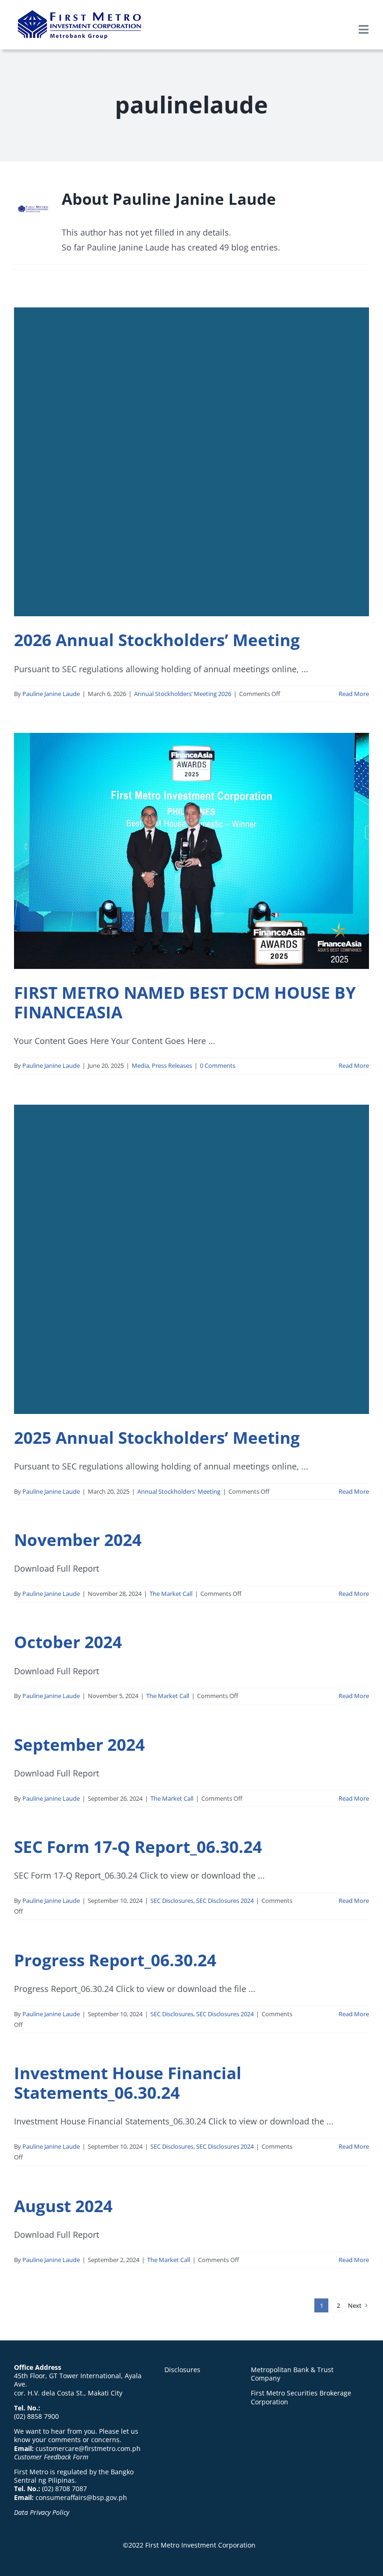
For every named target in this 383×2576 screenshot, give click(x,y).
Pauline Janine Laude (51, 694)
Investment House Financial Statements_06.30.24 (128, 2083)
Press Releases (172, 1065)
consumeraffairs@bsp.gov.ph (81, 2497)
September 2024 (79, 1744)
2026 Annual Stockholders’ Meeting (157, 640)
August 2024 (63, 2206)
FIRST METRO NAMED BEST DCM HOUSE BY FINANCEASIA (185, 1002)
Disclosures (182, 2370)
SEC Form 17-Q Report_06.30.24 (138, 1847)
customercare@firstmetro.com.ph (88, 2448)
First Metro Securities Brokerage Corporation (301, 2397)
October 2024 (68, 1642)
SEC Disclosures (172, 1901)
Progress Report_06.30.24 (115, 1960)
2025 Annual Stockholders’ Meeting (157, 1438)
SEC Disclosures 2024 (225, 1901)
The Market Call (171, 1594)
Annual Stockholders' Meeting (179, 1491)
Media (140, 1065)
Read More (354, 694)
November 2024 (78, 1540)
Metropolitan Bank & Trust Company (292, 2374)
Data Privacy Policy (42, 2512)
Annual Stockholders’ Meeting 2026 (183, 694)
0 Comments (218, 1065)
